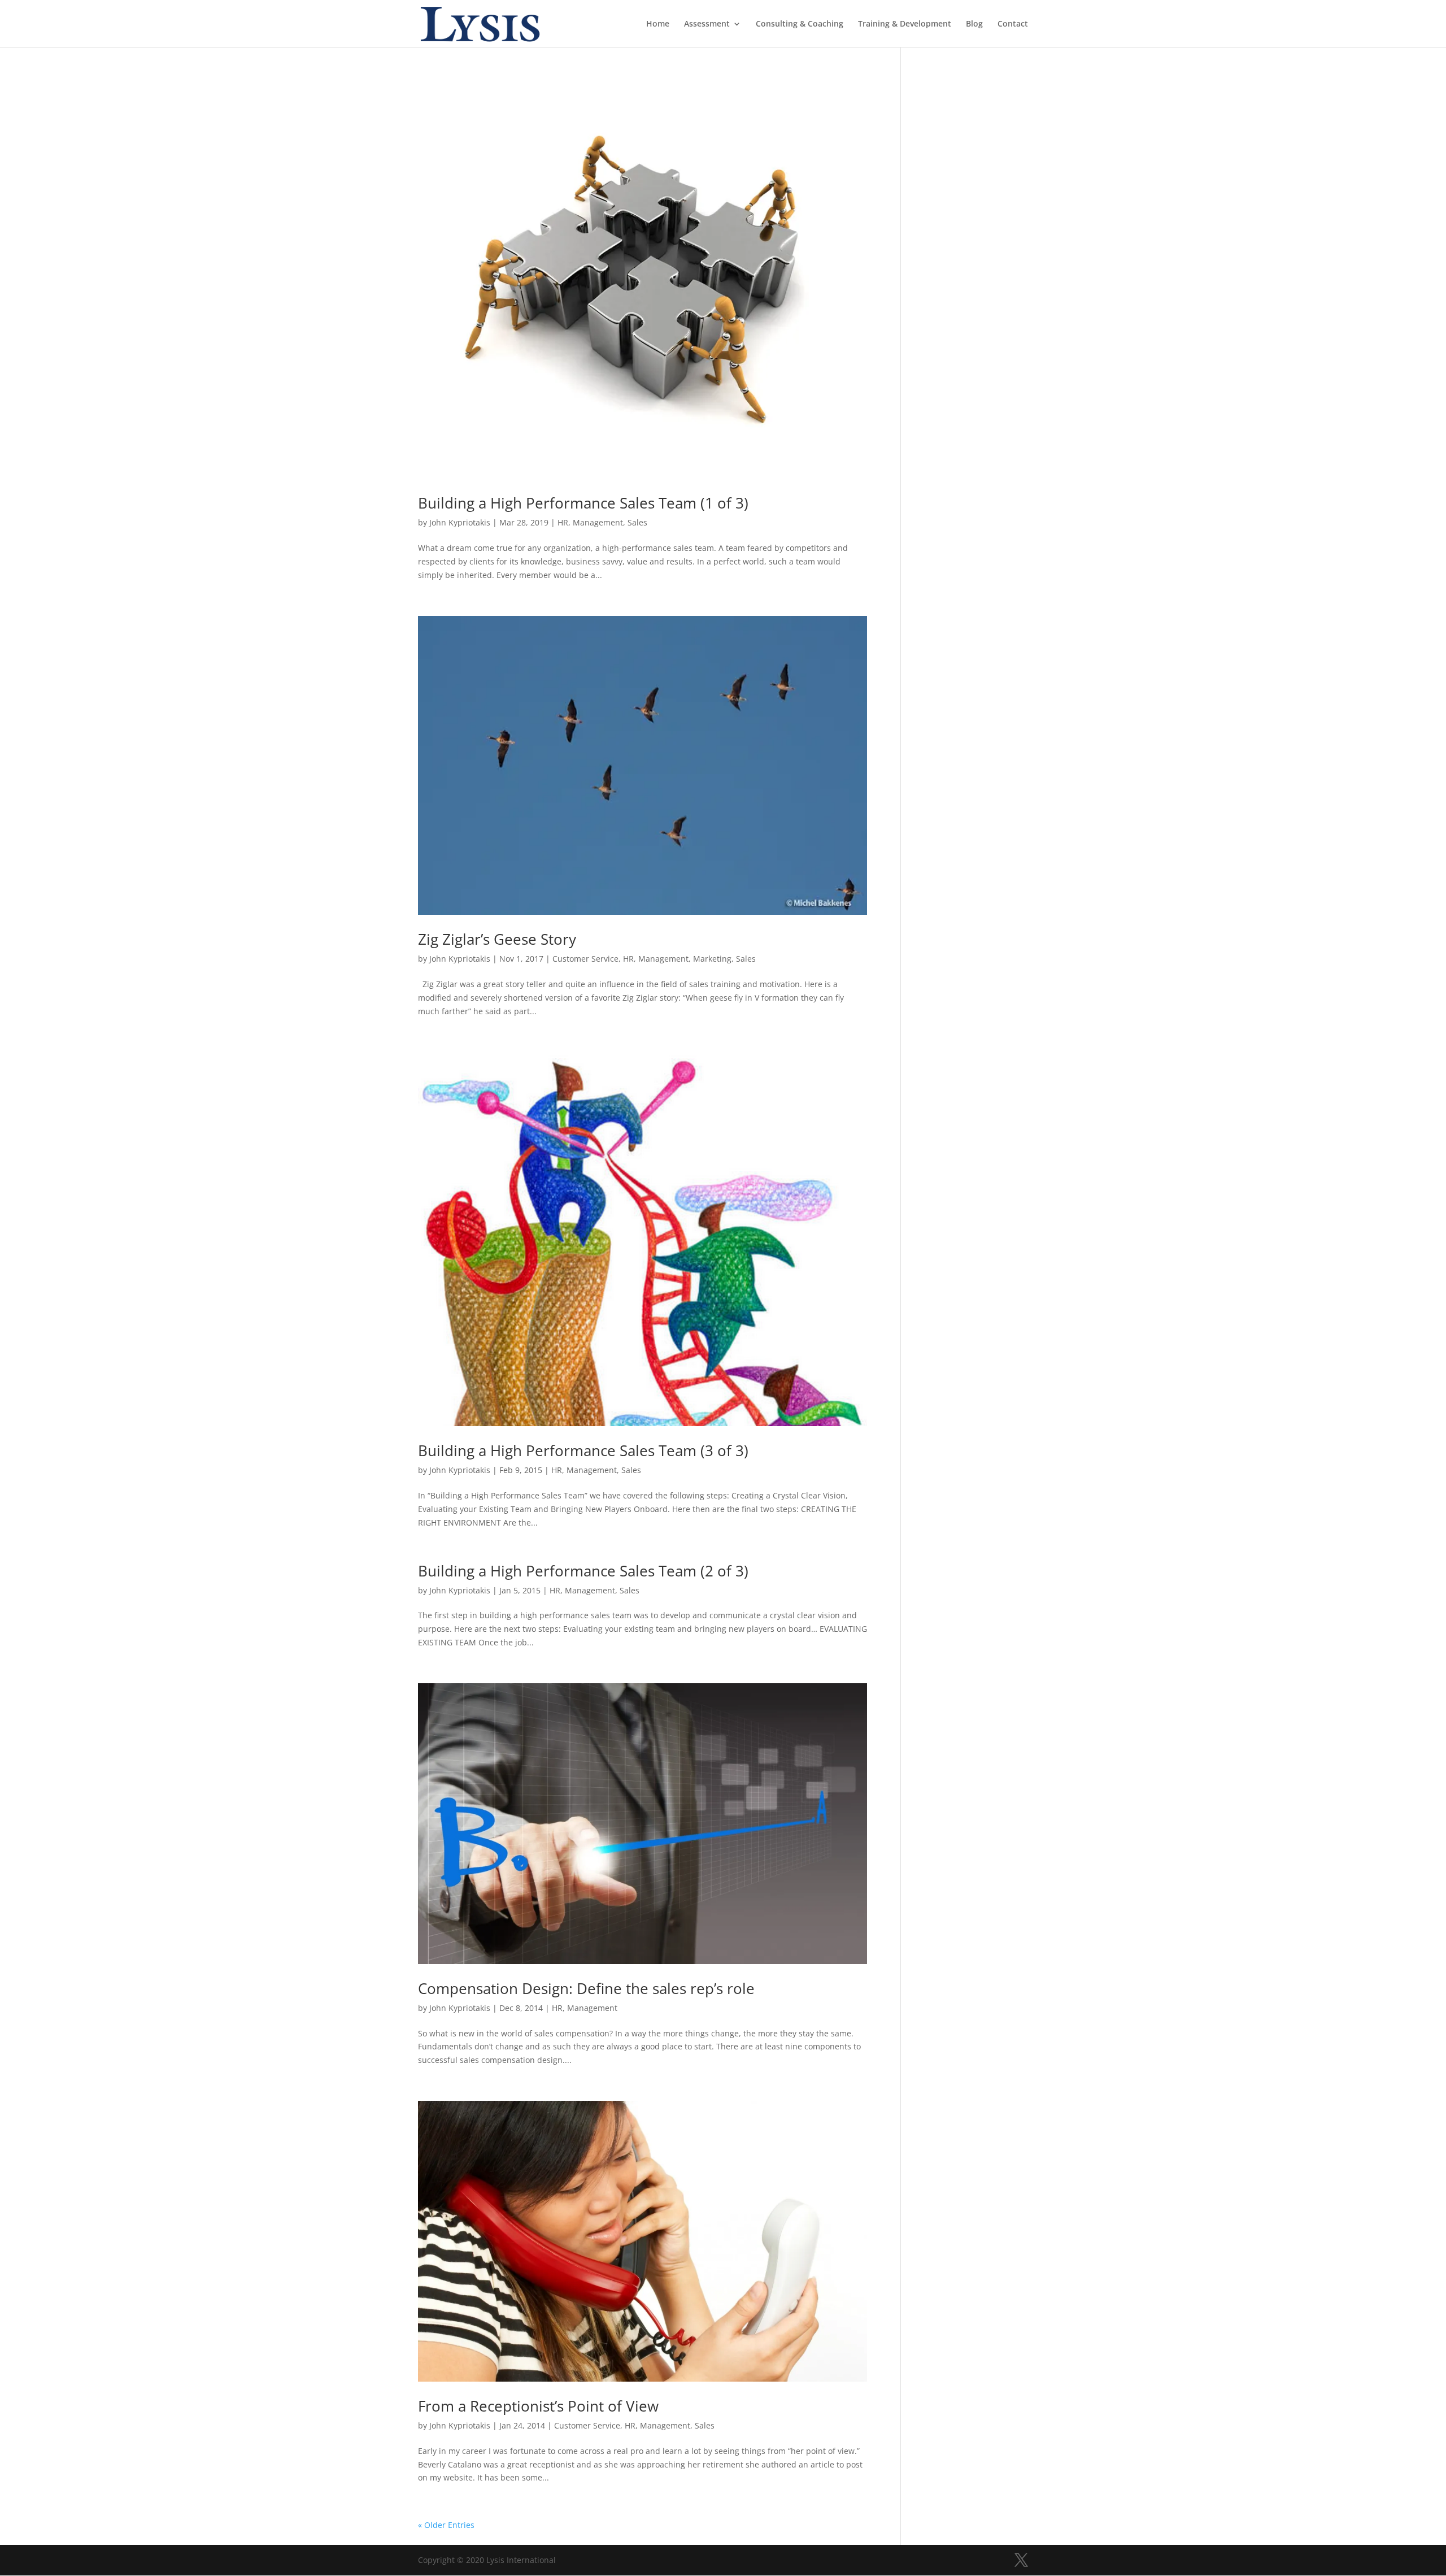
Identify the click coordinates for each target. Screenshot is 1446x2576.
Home (658, 24)
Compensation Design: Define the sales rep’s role (586, 1988)
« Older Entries (446, 2525)
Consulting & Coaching (800, 24)
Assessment (707, 24)
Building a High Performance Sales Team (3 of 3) (583, 1450)
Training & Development (905, 24)
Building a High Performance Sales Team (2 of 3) (583, 1571)
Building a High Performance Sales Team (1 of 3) (583, 503)
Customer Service (585, 959)
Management (598, 522)
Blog (974, 24)
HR (563, 522)
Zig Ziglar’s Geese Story (497, 939)
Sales (637, 522)
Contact (1013, 24)
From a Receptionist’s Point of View (538, 2406)
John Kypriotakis (460, 522)
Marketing (712, 959)
